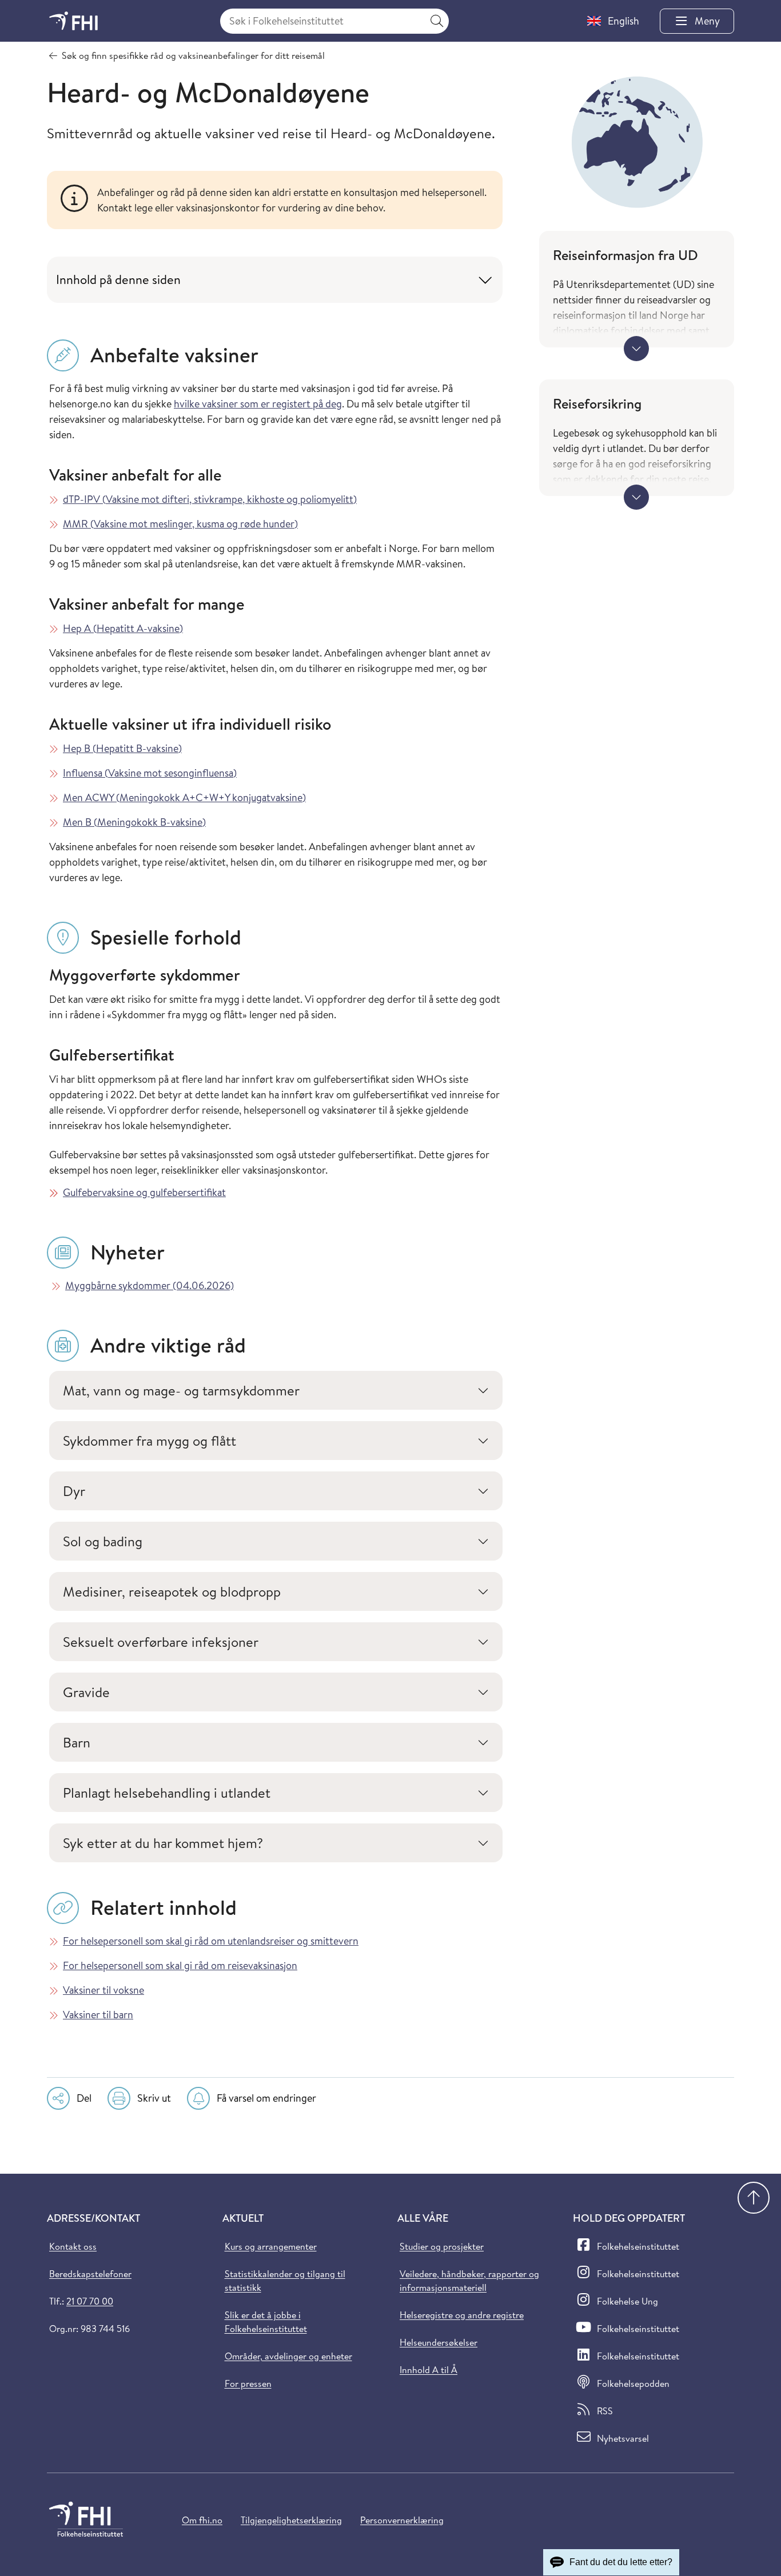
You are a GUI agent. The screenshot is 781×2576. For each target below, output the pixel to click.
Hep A (123, 628)
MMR (180, 524)
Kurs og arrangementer (271, 2246)
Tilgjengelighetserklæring (291, 2520)
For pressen (248, 2383)
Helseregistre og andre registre (462, 2315)
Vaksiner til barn (98, 2015)
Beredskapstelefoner (90, 2274)
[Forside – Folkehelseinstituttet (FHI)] (73, 21)
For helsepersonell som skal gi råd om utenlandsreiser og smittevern (211, 1941)
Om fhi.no (202, 2520)
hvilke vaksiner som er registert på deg (258, 404)
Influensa (150, 773)
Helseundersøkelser (439, 2342)
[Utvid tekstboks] (636, 349)
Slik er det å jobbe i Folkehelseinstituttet (266, 2322)
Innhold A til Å (429, 2370)
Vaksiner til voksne (103, 1990)
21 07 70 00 (90, 2301)
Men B (134, 822)
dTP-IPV (210, 499)
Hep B (122, 748)
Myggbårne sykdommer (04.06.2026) (150, 1285)
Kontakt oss (73, 2246)
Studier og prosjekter (442, 2246)
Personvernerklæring (402, 2520)
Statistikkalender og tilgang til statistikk (285, 2281)
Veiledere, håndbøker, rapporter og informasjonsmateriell (469, 2281)
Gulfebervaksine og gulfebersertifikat (144, 1192)
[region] (293, 200)
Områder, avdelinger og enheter (288, 2356)
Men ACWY (184, 797)
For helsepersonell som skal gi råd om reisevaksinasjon (180, 1965)
